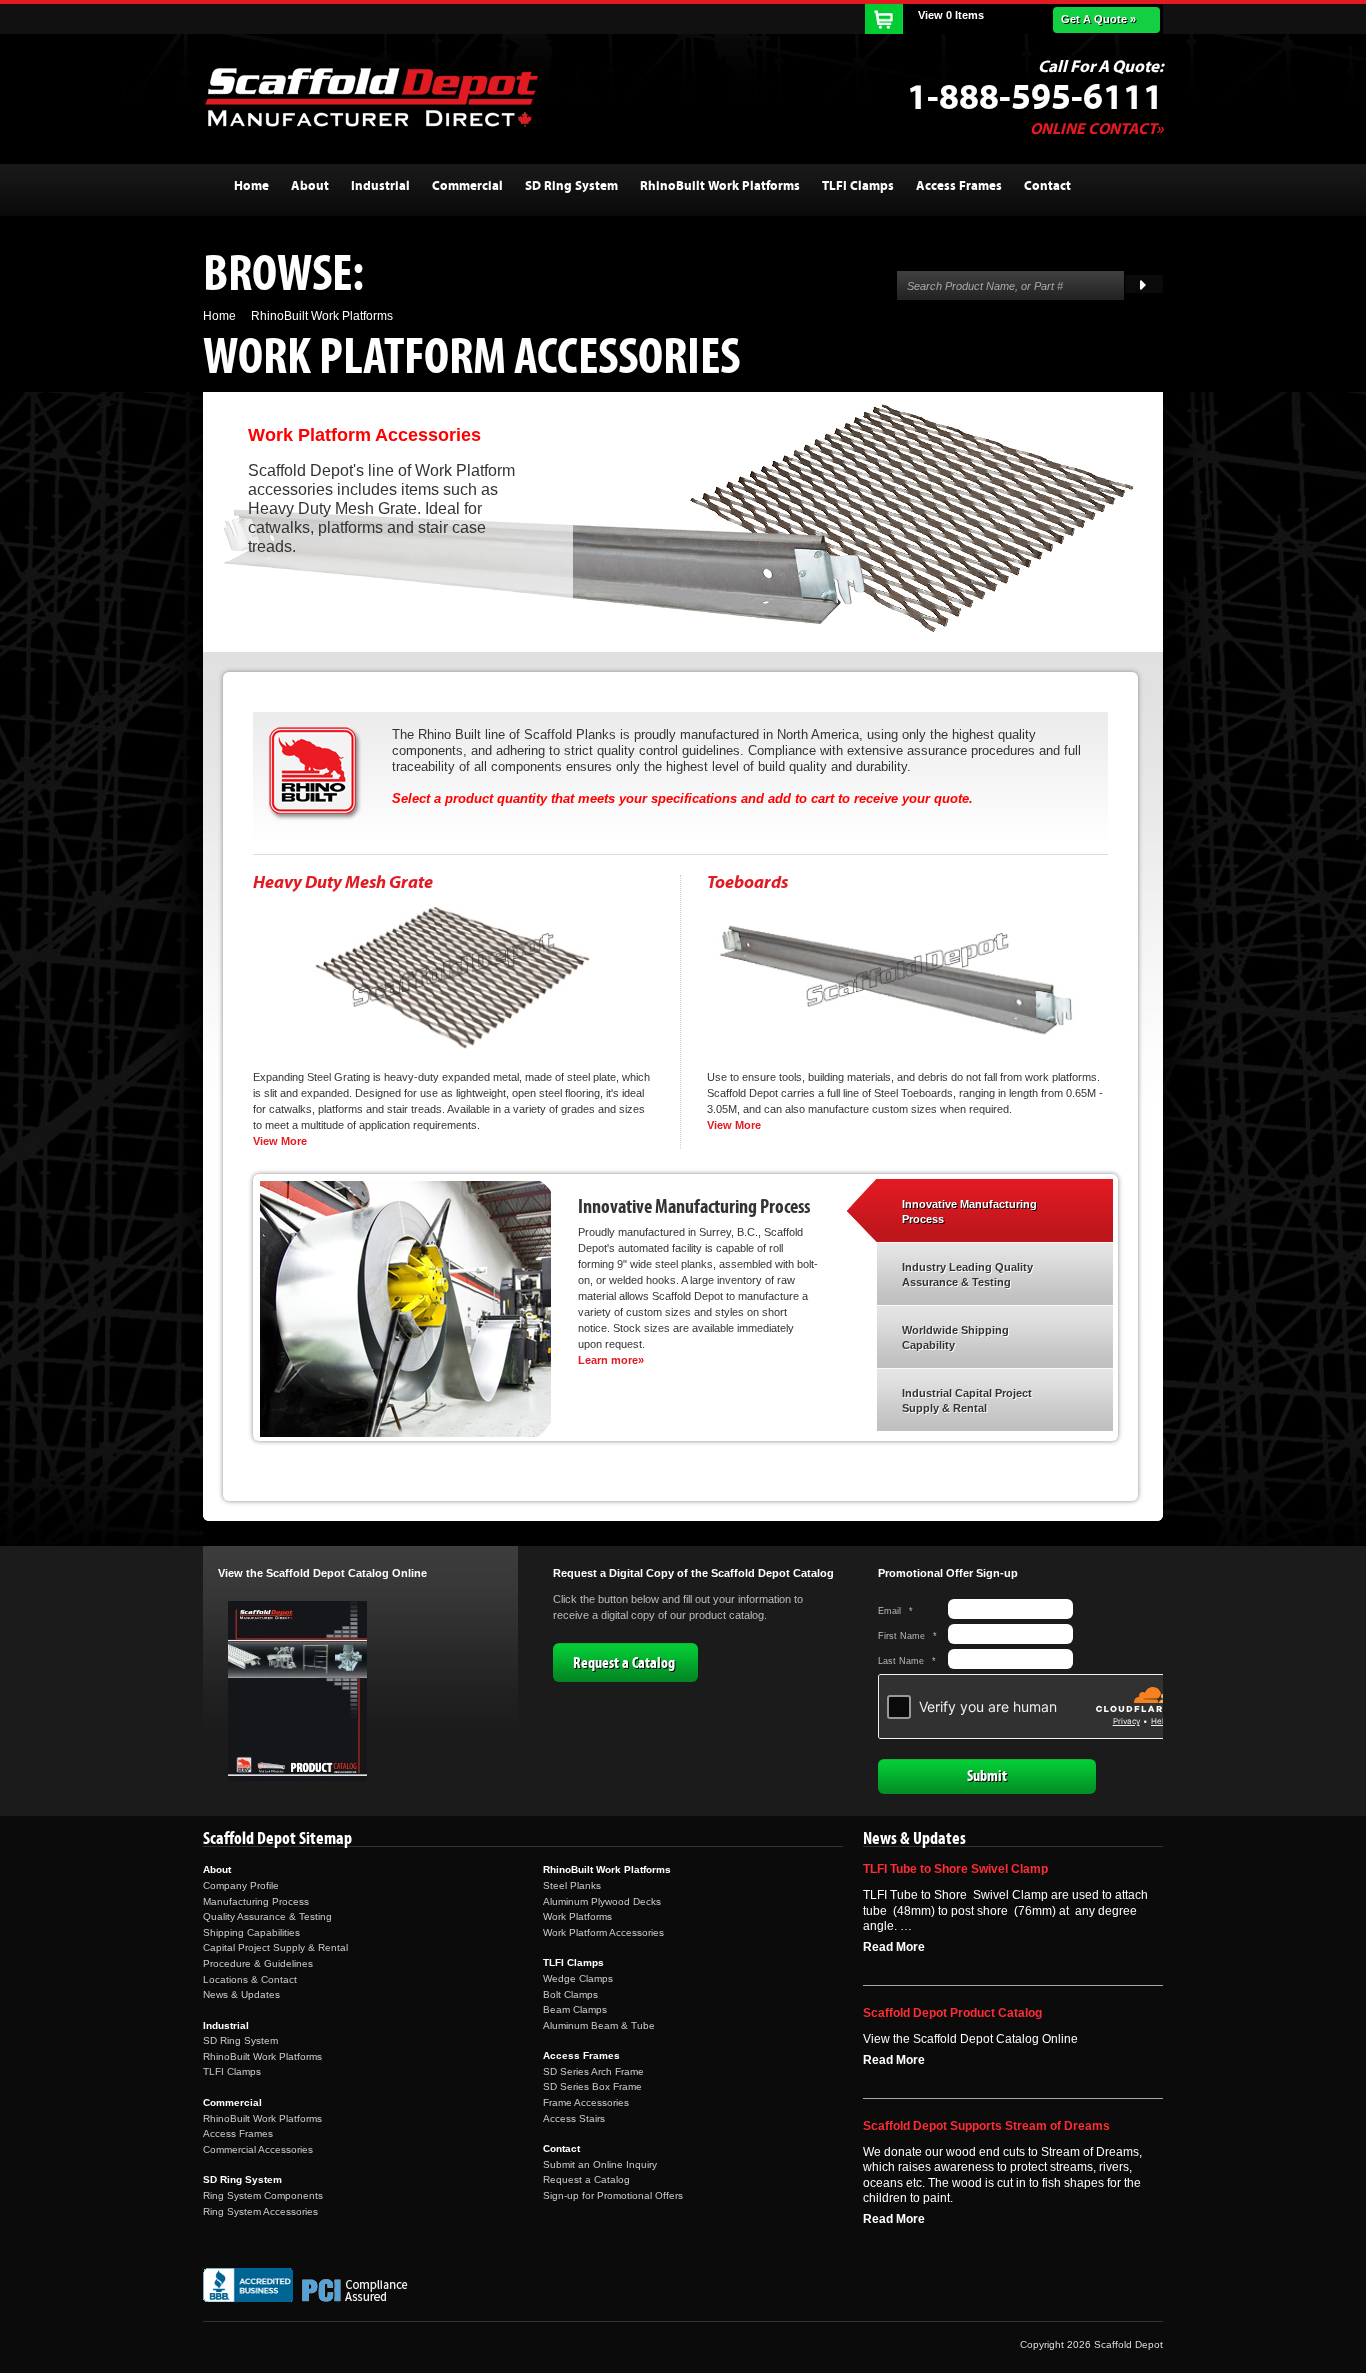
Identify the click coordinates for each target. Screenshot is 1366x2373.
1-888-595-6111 (1035, 98)
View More (280, 1141)
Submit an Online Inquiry (600, 2164)
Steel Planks (572, 1885)
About (217, 1869)
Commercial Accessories (258, 2149)
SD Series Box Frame (592, 2086)
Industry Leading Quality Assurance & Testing (967, 1275)
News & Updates (241, 1994)
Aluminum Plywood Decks (602, 1901)
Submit (987, 1776)
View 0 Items (951, 15)
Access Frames (238, 2133)
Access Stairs (574, 2118)
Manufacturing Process (256, 1901)
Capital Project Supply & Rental (275, 1947)
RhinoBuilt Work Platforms (262, 2056)
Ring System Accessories (260, 2211)
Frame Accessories (586, 2102)
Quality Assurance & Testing (267, 1916)
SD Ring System (240, 2040)
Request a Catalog (624, 1663)
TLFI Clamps (232, 2071)
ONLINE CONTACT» (1096, 129)
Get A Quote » (1098, 19)
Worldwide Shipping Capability (955, 1338)
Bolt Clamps (570, 1994)
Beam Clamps (575, 2009)
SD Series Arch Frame (593, 2071)
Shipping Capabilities (251, 1932)
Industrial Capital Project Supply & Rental (967, 1401)
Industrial (226, 2025)
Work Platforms (577, 1916)
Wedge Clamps (578, 1978)
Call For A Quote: (1100, 67)
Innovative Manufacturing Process (969, 1212)
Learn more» (611, 1360)
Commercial (232, 2102)
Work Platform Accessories (603, 1932)
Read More (894, 1947)
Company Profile (241, 1885)
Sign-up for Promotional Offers (613, 2195)
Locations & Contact (250, 1979)
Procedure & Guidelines (258, 1963)
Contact (561, 2148)
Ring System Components (263, 2195)
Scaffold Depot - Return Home (371, 97)
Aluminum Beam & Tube (599, 2025)
